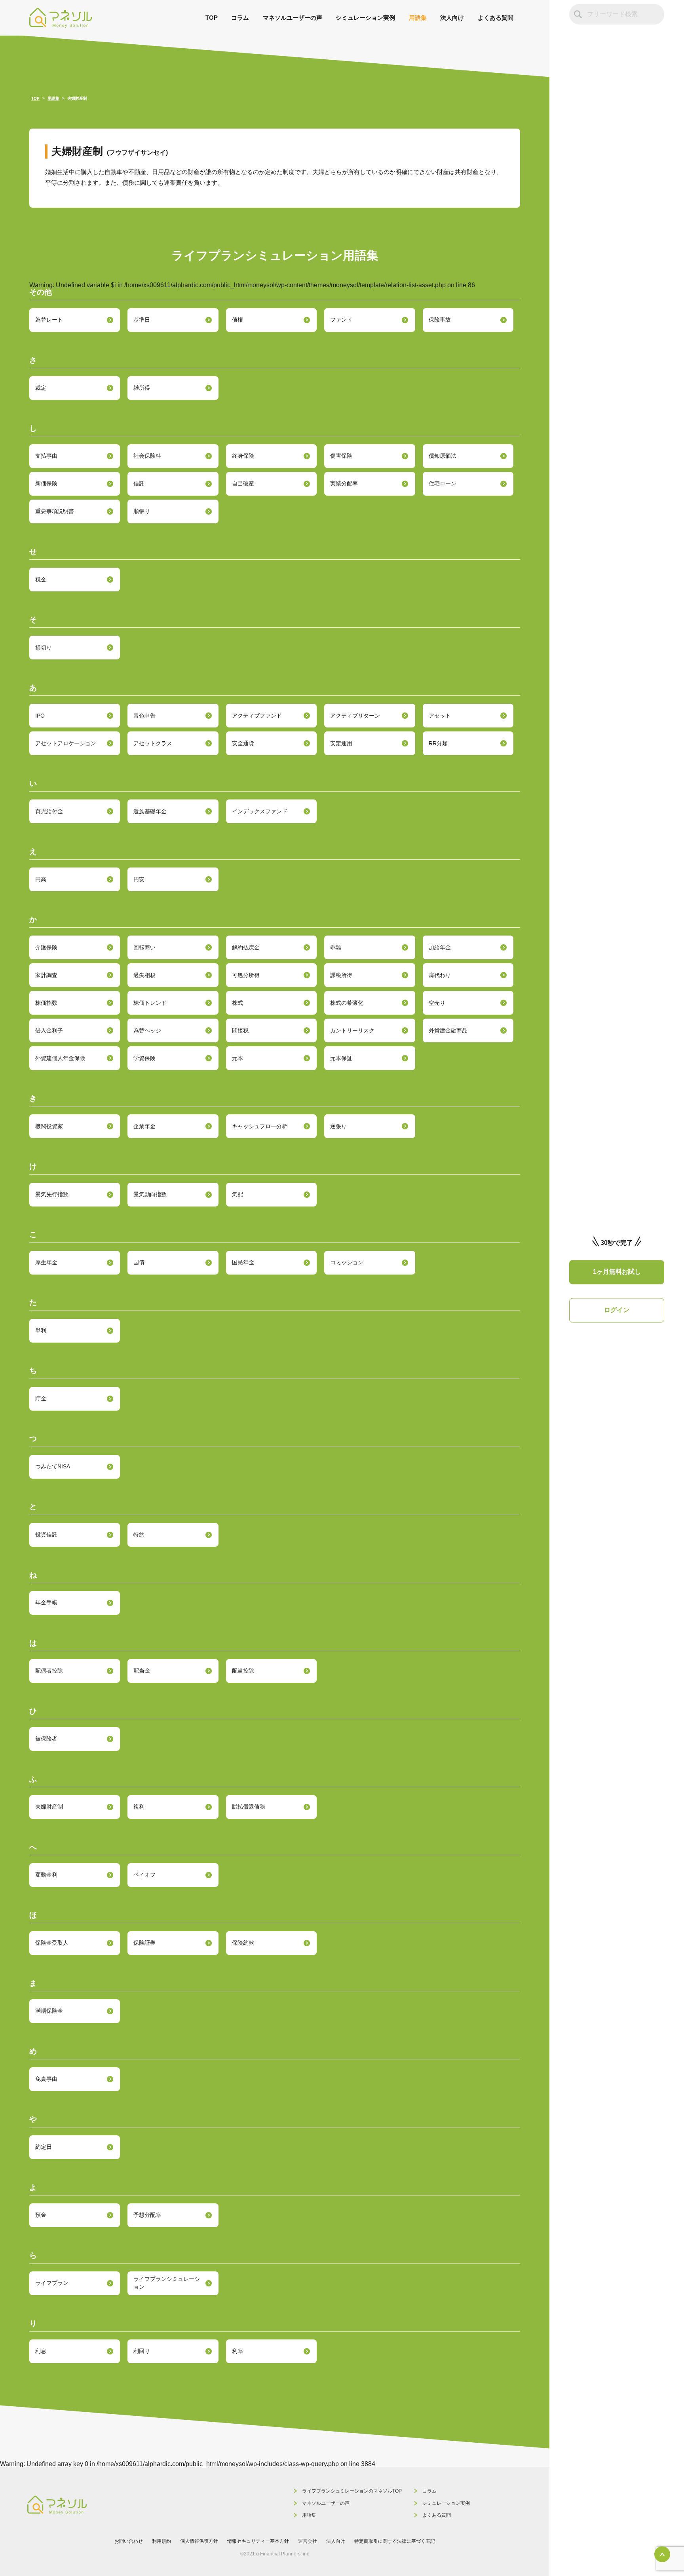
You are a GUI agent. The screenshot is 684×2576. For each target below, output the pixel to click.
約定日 (44, 2147)
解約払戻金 (246, 947)
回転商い (144, 947)
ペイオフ (144, 1875)
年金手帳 (46, 1602)
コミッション (347, 1262)
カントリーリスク (352, 1030)
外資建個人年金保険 (60, 1058)
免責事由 (46, 2079)
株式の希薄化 (347, 1003)
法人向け (452, 18)
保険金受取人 (52, 1943)
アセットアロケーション (66, 743)
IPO (40, 716)
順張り (142, 511)
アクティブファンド (257, 716)
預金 (41, 2215)
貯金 (41, 1398)
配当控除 (243, 1671)
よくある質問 (496, 18)
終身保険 (243, 456)
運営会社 (308, 2541)
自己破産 (243, 484)
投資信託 (46, 1534)
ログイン (617, 1310)
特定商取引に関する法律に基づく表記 (395, 2541)
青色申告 (144, 716)
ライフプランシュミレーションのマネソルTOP (352, 2491)
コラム (240, 18)
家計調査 (46, 975)
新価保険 (46, 484)
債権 (237, 320)
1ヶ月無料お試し (617, 1272)
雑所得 (142, 388)
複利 (139, 1807)
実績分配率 (344, 484)
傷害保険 (341, 456)
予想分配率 (147, 2215)
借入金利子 (49, 1030)
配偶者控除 (49, 1671)
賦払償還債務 (249, 1807)
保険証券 (144, 1943)
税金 (41, 580)
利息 (41, 2351)
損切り (44, 648)
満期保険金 (49, 2011)
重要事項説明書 (55, 511)
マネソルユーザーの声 (293, 18)
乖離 (336, 947)
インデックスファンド (260, 811)
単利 (41, 1330)
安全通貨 (243, 743)
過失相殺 (144, 975)
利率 (237, 2351)
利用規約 (161, 2541)
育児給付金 (49, 811)
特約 (139, 1534)
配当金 (142, 1671)
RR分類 (438, 743)
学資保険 (144, 1058)
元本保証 (341, 1058)
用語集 (418, 18)
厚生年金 (46, 1262)
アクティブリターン (355, 716)
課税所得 (341, 975)
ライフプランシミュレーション (167, 2283)
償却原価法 (443, 456)
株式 (237, 1003)
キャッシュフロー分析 (260, 1126)
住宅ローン (443, 484)
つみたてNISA (53, 1466)
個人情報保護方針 (199, 2541)
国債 (139, 1262)
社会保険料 (147, 456)
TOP (212, 18)
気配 (237, 1194)
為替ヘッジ (147, 1030)
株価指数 (46, 1003)
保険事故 (440, 320)
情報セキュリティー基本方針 (258, 2541)
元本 (237, 1058)
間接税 (240, 1030)
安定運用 (341, 743)
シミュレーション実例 (365, 18)
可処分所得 (246, 975)
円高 (41, 879)
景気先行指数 (52, 1194)
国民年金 (243, 1262)
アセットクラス (153, 743)
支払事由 (46, 456)
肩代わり (440, 975)
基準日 (142, 320)
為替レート (49, 320)
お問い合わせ (129, 2541)
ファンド (341, 320)
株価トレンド (150, 1003)
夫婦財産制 (49, 1807)
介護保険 (46, 947)
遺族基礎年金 (150, 811)
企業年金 (144, 1126)
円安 (139, 879)
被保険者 (46, 1739)
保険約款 (243, 1943)
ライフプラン (52, 2283)
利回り (142, 2351)
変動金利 (46, 1875)
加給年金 (440, 947)
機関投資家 (49, 1126)
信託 (139, 484)
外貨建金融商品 (448, 1030)
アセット (440, 716)
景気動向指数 (150, 1194)
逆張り (338, 1126)
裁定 (41, 388)
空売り (437, 1003)
